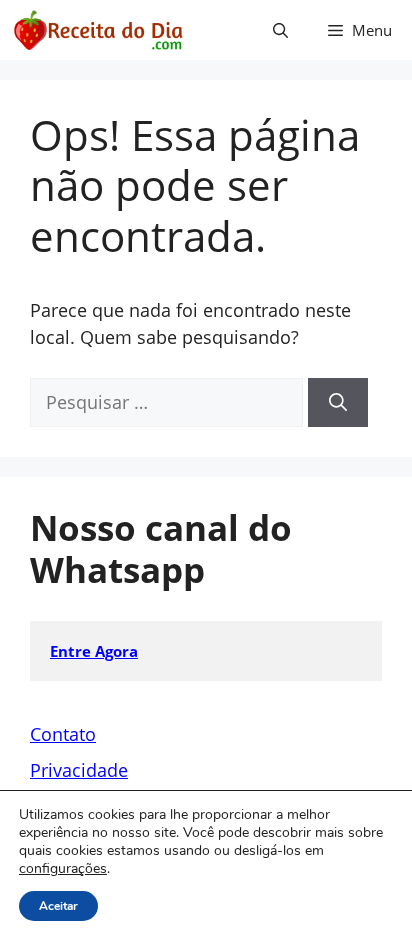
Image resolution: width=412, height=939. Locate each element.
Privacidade (79, 770)
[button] (280, 30)
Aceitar (58, 906)
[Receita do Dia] (97, 30)
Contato (63, 734)
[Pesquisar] (338, 402)
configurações (63, 869)
